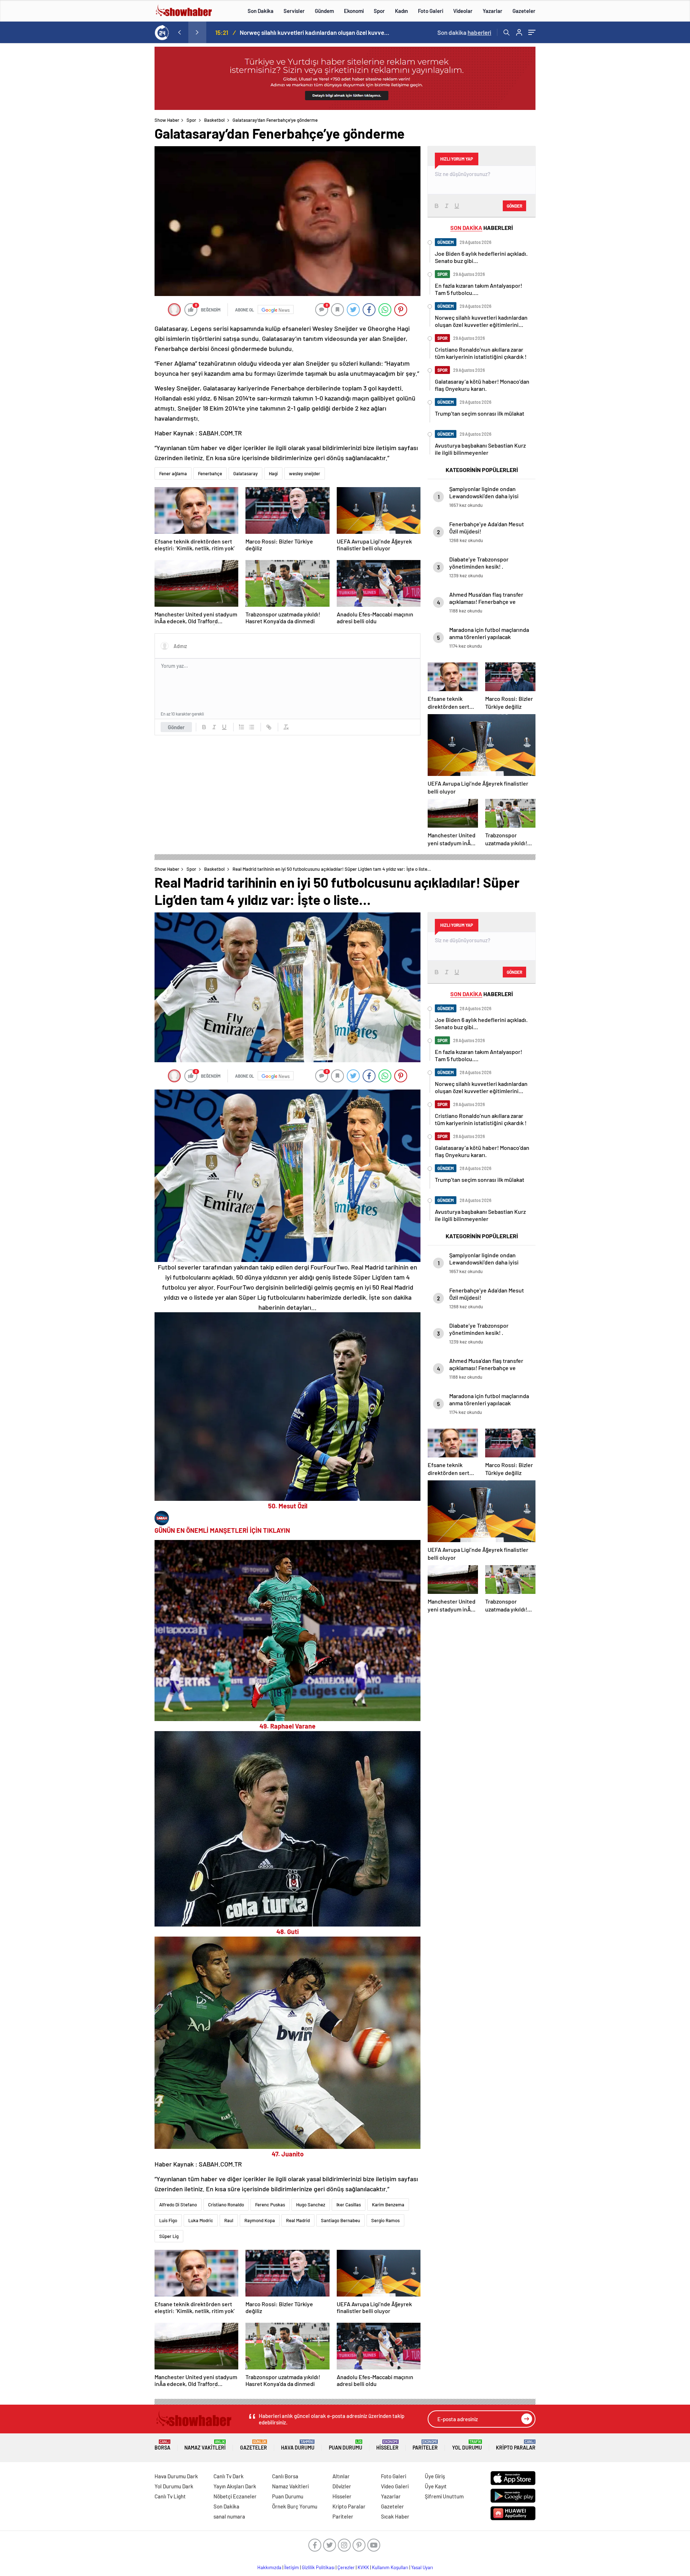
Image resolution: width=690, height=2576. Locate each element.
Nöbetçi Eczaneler (235, 2496)
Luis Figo (168, 2220)
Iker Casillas (349, 2205)
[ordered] (241, 727)
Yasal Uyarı (422, 2567)
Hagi (273, 473)
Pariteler (425, 2445)
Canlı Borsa (285, 2476)
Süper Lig (169, 2236)
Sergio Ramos (385, 2220)
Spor (379, 11)
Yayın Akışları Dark (235, 2486)
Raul (229, 2220)
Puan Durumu (346, 2445)
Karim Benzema (388, 2205)
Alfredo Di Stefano (178, 2205)
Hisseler (387, 2445)
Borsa (162, 2445)
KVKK (363, 2567)
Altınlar (341, 2476)
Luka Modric (201, 2220)
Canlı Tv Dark (229, 2476)
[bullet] (252, 727)
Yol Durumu (467, 2445)
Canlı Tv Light (170, 2496)
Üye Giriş (435, 2476)
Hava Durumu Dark (176, 2476)
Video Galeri (395, 2486)
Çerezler (346, 2567)
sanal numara (229, 2516)
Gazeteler (524, 11)
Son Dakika (261, 11)
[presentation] (179, 32)
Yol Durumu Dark (174, 2486)
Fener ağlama (173, 473)
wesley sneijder (305, 473)
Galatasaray (245, 473)
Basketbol (214, 120)
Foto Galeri (431, 11)
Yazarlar (493, 11)
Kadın (401, 11)
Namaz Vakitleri (205, 2445)
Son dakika (464, 32)
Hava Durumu (298, 2445)
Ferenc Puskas (270, 2205)
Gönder (176, 727)
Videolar (463, 11)
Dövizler (342, 2486)
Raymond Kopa (260, 2220)
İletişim (292, 2567)
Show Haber (167, 120)
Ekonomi (354, 11)
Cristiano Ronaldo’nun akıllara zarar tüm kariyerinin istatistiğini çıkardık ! (317, 32)
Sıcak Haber (395, 2516)
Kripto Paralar (516, 2445)
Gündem (324, 11)
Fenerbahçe (210, 473)
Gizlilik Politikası (318, 2567)
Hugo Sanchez (311, 2205)
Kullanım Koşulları (390, 2567)
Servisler (294, 11)
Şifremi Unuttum (444, 2496)
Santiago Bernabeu (341, 2220)
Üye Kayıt (436, 2486)
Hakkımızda (269, 2567)
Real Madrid (298, 2220)
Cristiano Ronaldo (226, 2205)
